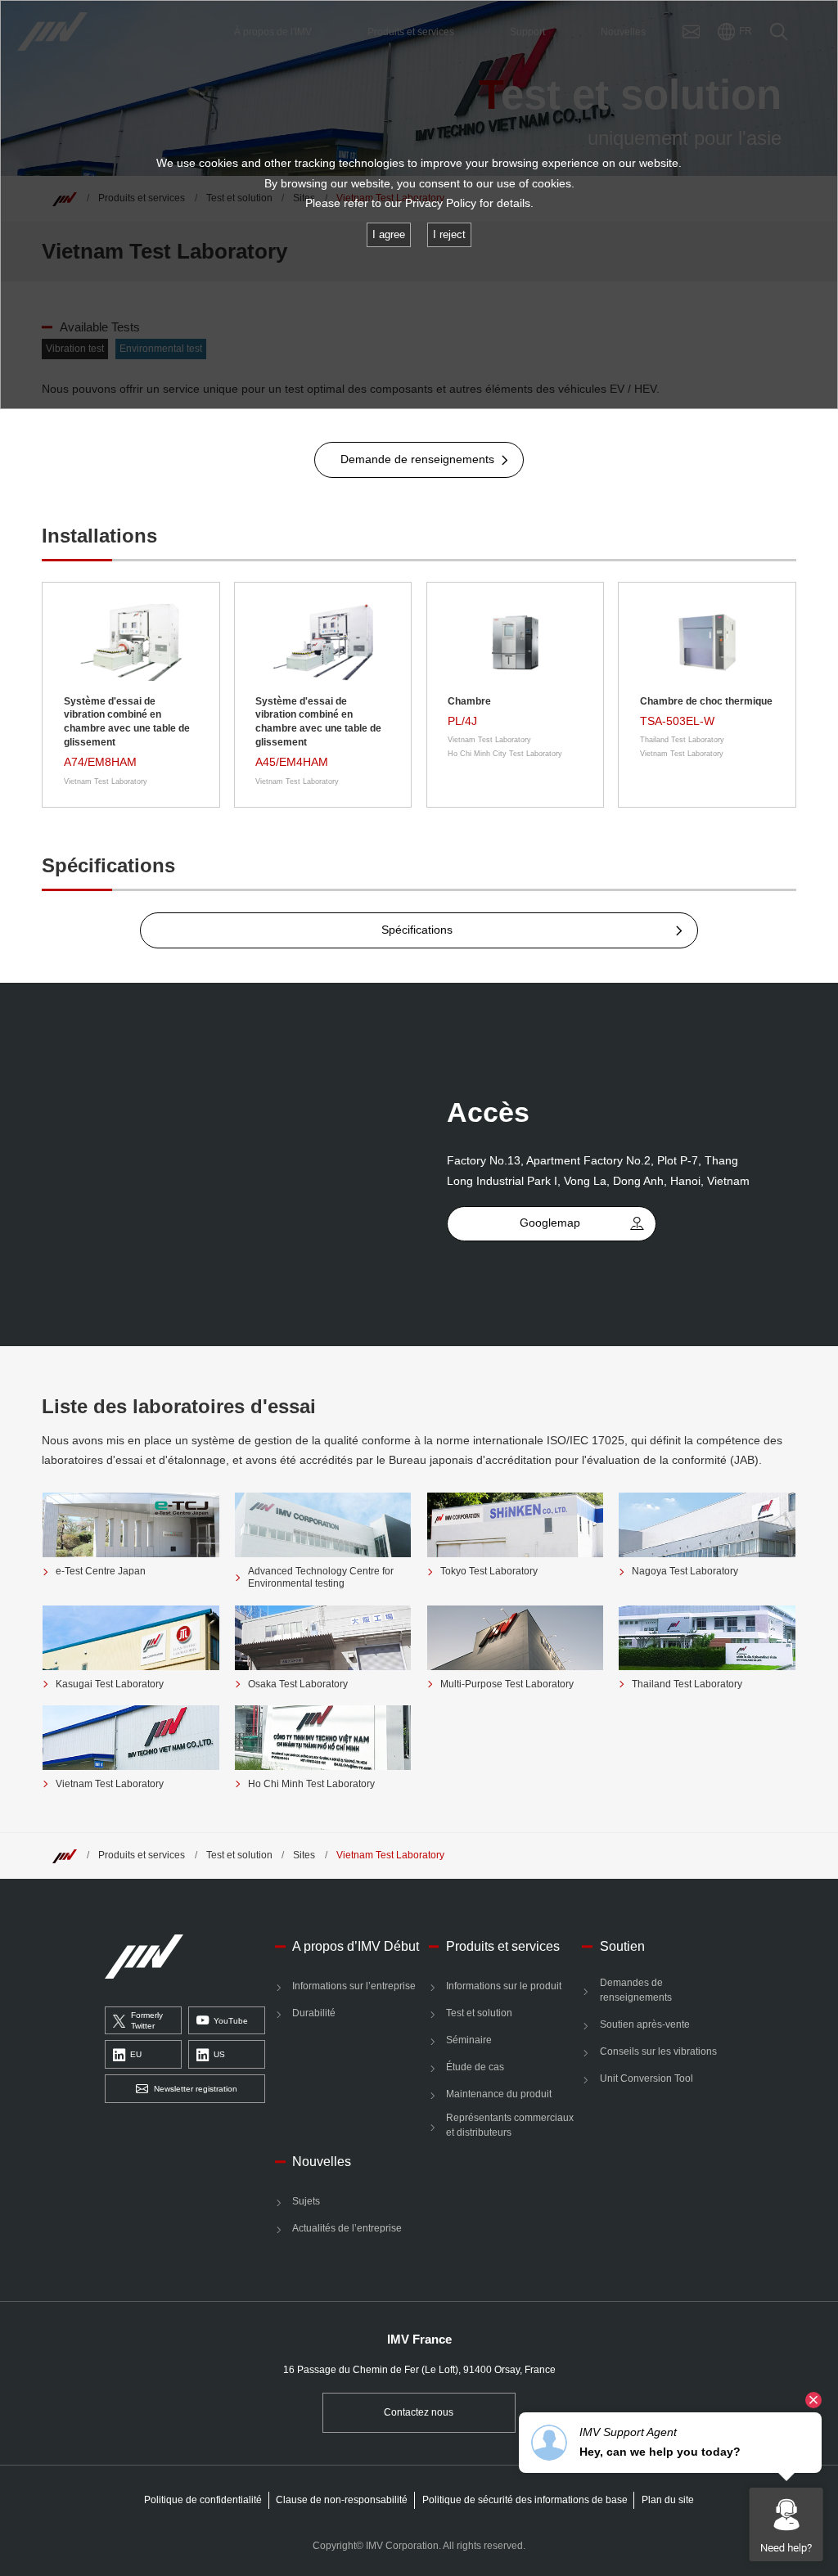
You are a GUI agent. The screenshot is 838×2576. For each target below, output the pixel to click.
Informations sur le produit (504, 1986)
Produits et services (142, 1855)
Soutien (622, 1946)
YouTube (231, 2021)
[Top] (65, 1855)
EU (136, 2054)
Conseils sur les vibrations (658, 2051)
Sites (304, 1855)
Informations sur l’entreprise (354, 1986)
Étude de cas (475, 2067)
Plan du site (668, 2500)
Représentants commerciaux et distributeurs (510, 2125)
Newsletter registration (196, 2089)
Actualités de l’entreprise (347, 2228)
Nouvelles (322, 2161)
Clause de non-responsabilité (342, 2500)
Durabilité (314, 2013)
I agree (389, 234)
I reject (449, 234)
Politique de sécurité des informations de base (525, 2500)
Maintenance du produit (499, 2094)
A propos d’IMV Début (356, 1946)
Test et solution (239, 1855)
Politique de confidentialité (203, 2500)
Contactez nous (419, 2412)
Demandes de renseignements (636, 1990)
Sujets (306, 2201)
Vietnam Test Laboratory (390, 1855)
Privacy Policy (441, 203)
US (219, 2054)
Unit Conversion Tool (646, 2078)
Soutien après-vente (644, 2024)
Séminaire (469, 2040)
